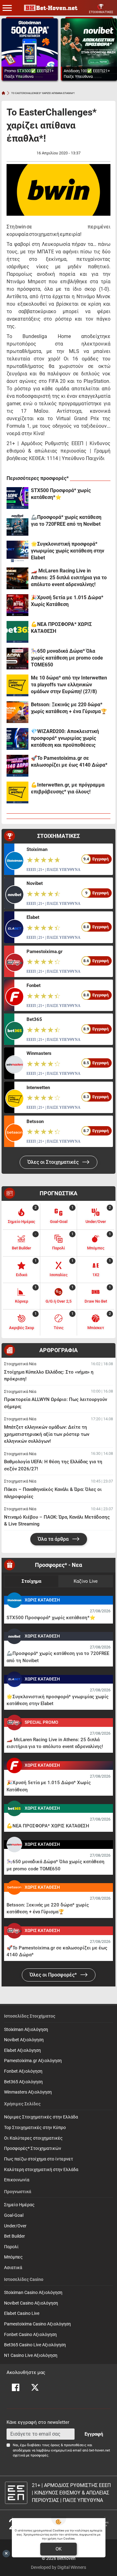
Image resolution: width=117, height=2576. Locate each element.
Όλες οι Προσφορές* (54, 1975)
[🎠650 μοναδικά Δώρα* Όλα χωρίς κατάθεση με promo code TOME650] (17, 659)
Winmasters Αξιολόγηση (28, 2092)
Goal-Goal (14, 2215)
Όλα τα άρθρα (54, 1539)
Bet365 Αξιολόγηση (23, 2082)
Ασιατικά (13, 2268)
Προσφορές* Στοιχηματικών (33, 2148)
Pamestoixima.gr (44, 952)
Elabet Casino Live (22, 2313)
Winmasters (39, 1053)
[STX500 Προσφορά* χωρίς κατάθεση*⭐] (17, 498)
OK (58, 2549)
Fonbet (34, 985)
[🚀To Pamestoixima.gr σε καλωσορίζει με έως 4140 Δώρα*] (17, 766)
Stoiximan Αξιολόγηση (26, 2030)
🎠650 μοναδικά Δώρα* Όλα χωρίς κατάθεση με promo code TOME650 (67, 658)
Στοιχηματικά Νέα (20, 1364)
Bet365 (34, 1019)
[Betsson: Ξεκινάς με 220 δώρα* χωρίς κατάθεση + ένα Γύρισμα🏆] (17, 712)
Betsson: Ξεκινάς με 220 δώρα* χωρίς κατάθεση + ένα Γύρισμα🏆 (69, 708)
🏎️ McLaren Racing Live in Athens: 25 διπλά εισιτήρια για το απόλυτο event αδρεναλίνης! (69, 578)
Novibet (35, 883)
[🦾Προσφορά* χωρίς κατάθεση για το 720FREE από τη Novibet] (17, 525)
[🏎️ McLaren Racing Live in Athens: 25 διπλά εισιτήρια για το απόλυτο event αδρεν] (17, 578)
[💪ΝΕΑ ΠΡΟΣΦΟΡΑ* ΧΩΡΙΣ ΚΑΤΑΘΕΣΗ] (17, 632)
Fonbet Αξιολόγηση (23, 2071)
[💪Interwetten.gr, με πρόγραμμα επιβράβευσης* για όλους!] (17, 792)
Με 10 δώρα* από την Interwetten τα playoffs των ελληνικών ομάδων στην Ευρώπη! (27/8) (69, 685)
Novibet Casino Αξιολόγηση (31, 2303)
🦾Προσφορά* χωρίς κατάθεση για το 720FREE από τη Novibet (66, 521)
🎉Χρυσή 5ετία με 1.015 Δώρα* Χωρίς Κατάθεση (67, 601)
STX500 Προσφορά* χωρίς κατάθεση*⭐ (61, 494)
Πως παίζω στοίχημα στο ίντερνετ (39, 2159)
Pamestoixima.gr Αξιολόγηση (33, 2061)
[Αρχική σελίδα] (3, 93)
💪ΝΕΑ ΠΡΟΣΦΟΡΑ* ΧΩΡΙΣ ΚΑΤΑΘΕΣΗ (61, 628)
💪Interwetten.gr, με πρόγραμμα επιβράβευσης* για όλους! (68, 788)
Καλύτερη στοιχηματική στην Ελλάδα (41, 2170)
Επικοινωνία (17, 2180)
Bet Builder (15, 2236)
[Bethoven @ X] (35, 2387)
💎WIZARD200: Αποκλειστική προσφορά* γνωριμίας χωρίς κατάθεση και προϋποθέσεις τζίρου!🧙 (65, 738)
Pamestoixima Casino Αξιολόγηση (37, 2324)
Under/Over (15, 2226)
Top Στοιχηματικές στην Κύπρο (35, 2128)
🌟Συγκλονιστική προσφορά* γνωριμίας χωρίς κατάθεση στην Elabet (68, 551)
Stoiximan (37, 849)
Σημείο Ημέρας (19, 2205)
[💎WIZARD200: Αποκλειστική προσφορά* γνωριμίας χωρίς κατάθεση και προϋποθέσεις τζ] (17, 739)
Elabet (33, 917)
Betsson (35, 1121)
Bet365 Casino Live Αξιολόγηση (35, 2345)
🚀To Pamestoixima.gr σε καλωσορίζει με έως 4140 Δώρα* (69, 762)
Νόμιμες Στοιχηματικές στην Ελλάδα (41, 2117)
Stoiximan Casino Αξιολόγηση (33, 2293)
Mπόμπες (13, 2257)
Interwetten (38, 1088)
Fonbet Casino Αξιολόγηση (30, 2335)
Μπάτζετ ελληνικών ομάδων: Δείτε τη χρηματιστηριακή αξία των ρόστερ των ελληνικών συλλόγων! (47, 1434)
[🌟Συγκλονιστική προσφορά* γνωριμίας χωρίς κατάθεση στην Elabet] (17, 552)
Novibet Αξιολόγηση (24, 2040)
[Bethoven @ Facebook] (16, 2387)
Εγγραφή (94, 2434)
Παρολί (11, 2247)
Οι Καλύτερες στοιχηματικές (33, 2138)
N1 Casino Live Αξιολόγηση (31, 2355)
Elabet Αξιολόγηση (22, 2050)
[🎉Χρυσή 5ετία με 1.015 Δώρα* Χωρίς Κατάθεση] (17, 605)
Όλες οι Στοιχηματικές (54, 1162)
